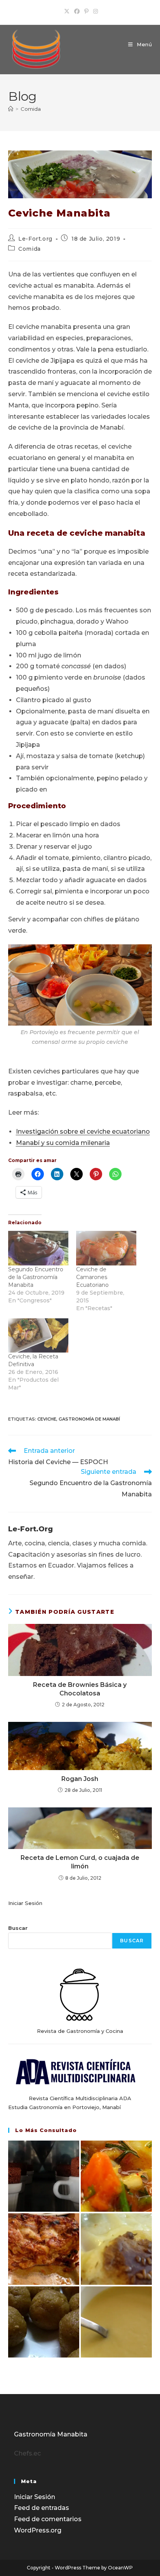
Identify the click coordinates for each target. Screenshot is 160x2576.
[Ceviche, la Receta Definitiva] (38, 1336)
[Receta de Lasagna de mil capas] (44, 2249)
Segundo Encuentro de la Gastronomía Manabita (36, 1277)
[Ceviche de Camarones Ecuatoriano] (106, 1248)
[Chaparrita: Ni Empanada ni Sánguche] (116, 2249)
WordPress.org (38, 2530)
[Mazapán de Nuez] (44, 2322)
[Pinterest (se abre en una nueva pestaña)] (86, 11)
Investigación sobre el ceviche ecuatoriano (83, 1132)
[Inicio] (11, 109)
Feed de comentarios (48, 2519)
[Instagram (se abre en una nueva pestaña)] (94, 11)
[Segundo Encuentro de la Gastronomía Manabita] (38, 1248)
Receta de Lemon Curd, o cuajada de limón (80, 1862)
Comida (31, 109)
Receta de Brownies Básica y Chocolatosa (80, 1689)
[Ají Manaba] (116, 2176)
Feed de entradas (42, 2508)
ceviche (47, 1419)
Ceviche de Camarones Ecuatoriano (92, 1277)
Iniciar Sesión (25, 1903)
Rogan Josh (80, 1779)
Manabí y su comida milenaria (63, 1143)
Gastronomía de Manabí (89, 1419)
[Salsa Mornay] (116, 2322)
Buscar (18, 1928)
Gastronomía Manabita (51, 2434)
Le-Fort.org (35, 239)
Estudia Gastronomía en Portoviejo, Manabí (64, 2107)
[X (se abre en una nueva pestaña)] (67, 11)
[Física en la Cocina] (44, 2176)
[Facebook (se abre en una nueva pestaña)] (77, 11)
